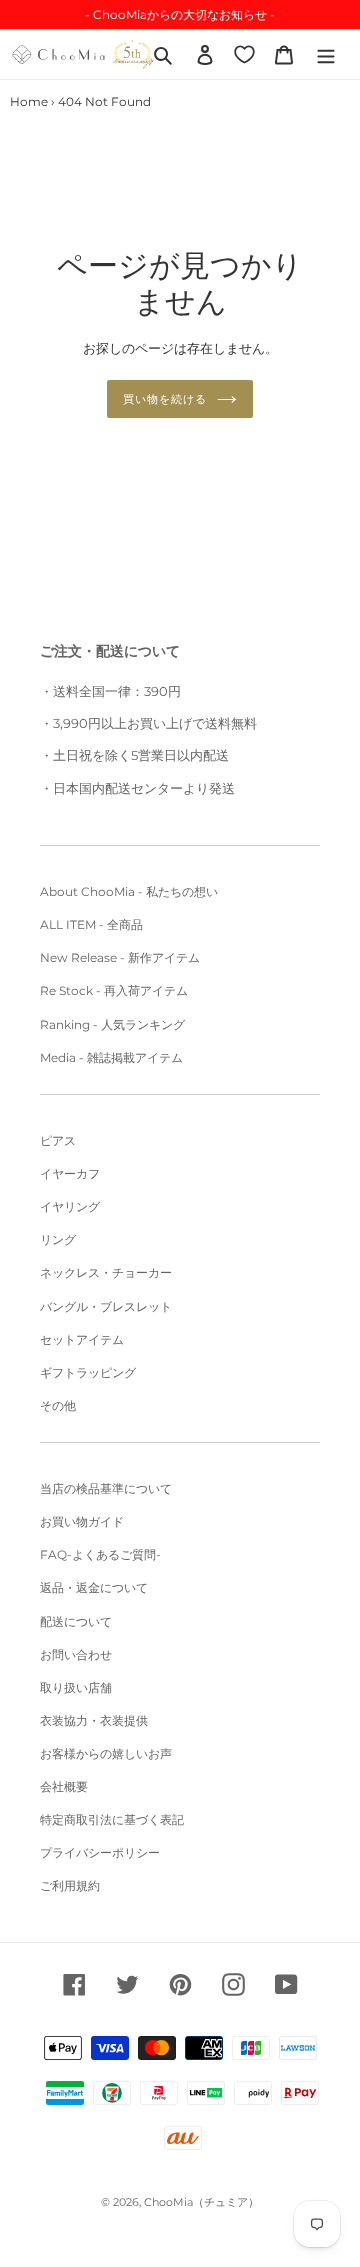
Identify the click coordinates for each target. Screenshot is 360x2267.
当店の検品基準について (106, 1488)
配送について (76, 1621)
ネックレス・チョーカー (106, 1272)
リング (58, 1239)
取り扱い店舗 (76, 1687)
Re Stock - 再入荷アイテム (114, 990)
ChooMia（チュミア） (201, 2202)
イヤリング (70, 1206)
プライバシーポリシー (100, 1852)
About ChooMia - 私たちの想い (129, 891)
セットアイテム (82, 1339)
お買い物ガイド (82, 1521)
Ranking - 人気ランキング (112, 1024)
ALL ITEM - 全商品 (91, 924)
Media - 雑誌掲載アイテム (111, 1057)
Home (29, 101)
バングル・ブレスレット (106, 1306)
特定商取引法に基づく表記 (112, 1819)
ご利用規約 (70, 1885)
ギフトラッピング (88, 1372)
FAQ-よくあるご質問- (100, 1554)
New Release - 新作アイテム (120, 957)
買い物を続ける (164, 399)
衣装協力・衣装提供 (94, 1720)
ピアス (58, 1140)
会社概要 (64, 1786)
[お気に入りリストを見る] (244, 53)
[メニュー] (326, 53)
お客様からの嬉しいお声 (106, 1753)
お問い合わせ (76, 1654)
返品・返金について (94, 1587)
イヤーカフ (70, 1173)
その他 (58, 1405)
